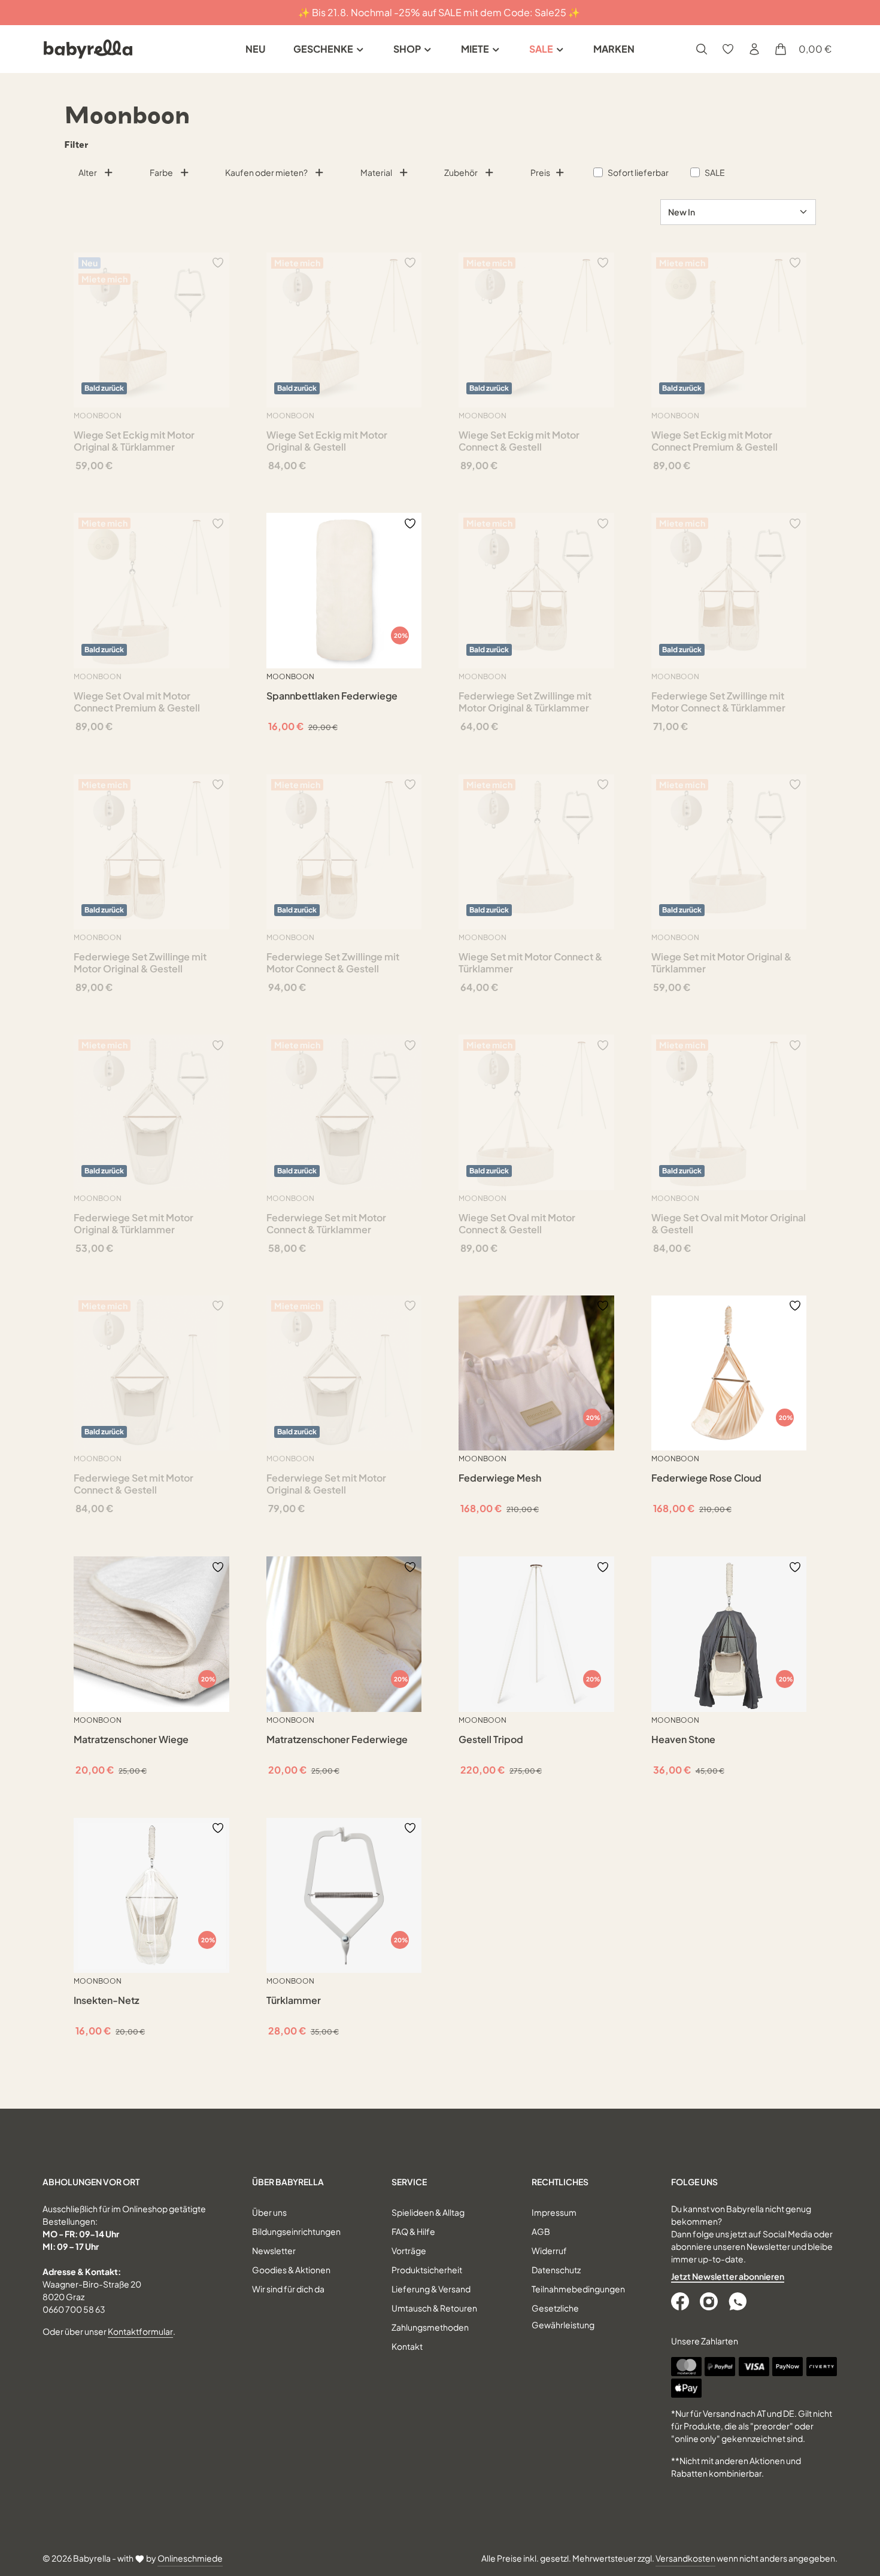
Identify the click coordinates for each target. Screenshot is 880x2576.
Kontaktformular (140, 2331)
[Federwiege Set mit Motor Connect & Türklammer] (344, 1112)
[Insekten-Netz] (151, 1896)
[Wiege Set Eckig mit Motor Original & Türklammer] (151, 330)
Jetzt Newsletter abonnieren (728, 2276)
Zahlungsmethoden (430, 2327)
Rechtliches (560, 2182)
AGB (541, 2231)
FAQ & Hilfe (413, 2231)
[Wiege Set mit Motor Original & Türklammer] (729, 852)
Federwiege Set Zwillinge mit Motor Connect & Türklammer (718, 702)
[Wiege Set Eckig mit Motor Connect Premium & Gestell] (729, 330)
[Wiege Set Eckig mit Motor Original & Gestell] (344, 330)
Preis (540, 172)
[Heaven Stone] (729, 1634)
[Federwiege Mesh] (536, 1373)
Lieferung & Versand (431, 2289)
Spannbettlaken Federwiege (332, 696)
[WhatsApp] (739, 2301)
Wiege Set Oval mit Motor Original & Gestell (729, 1224)
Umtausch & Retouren (434, 2308)
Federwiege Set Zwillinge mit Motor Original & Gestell (140, 963)
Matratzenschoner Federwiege (337, 1739)
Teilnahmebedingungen (578, 2289)
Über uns (269, 2212)
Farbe (161, 172)
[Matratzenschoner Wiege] (151, 1634)
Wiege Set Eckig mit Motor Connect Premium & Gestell (714, 441)
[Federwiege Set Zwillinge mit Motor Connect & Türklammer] (729, 591)
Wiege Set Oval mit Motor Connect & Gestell (517, 1224)
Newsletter (274, 2250)
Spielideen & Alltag (428, 2212)
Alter (88, 172)
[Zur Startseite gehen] (88, 49)
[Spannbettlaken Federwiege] (344, 591)
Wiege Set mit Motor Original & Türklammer (721, 963)
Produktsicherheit (427, 2270)
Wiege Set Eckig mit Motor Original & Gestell (327, 441)
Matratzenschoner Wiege (131, 1739)
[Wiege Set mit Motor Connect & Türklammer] (536, 852)
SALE (715, 172)
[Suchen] (702, 49)
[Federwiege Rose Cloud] (729, 1373)
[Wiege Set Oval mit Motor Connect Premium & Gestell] (151, 591)
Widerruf (549, 2250)
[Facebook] (681, 2301)
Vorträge (409, 2250)
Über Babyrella (288, 2182)
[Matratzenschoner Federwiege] (344, 1634)
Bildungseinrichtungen (296, 2231)
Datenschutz (556, 2270)
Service (409, 2182)
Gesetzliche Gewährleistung (563, 2316)
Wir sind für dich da (288, 2289)
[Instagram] (710, 2301)
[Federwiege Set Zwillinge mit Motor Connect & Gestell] (344, 852)
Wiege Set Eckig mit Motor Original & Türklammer (134, 441)
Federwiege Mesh (500, 1478)
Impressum (554, 2212)
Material (376, 172)
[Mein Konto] (754, 49)
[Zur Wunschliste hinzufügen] (218, 262)
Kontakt (407, 2346)
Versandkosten (685, 2558)
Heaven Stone (683, 1739)
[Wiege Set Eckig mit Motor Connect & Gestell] (536, 330)
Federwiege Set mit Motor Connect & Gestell (133, 1484)
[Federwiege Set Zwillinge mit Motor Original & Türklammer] (536, 591)
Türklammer (294, 2000)
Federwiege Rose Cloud (706, 1478)
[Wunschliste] (728, 49)
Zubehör (461, 172)
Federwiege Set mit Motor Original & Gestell (326, 1484)
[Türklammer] (344, 1896)
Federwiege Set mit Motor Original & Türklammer (133, 1224)
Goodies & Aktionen (291, 2270)
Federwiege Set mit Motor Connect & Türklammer (326, 1224)
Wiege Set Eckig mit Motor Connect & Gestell (519, 441)
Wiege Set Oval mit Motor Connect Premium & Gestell (137, 702)
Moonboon (98, 416)
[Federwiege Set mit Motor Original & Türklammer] (151, 1112)
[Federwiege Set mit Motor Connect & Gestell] (151, 1373)
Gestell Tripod (491, 1739)
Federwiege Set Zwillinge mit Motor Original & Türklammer (525, 702)
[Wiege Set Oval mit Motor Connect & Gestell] (536, 1112)
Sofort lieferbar (638, 172)
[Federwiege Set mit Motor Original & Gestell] (344, 1373)
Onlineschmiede (190, 2558)
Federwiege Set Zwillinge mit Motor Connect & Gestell (333, 963)
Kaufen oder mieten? (266, 172)
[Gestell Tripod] (536, 1634)
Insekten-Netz (107, 2000)
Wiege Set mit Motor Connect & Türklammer (530, 963)
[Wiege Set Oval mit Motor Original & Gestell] (729, 1112)
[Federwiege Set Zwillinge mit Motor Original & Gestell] (151, 852)
